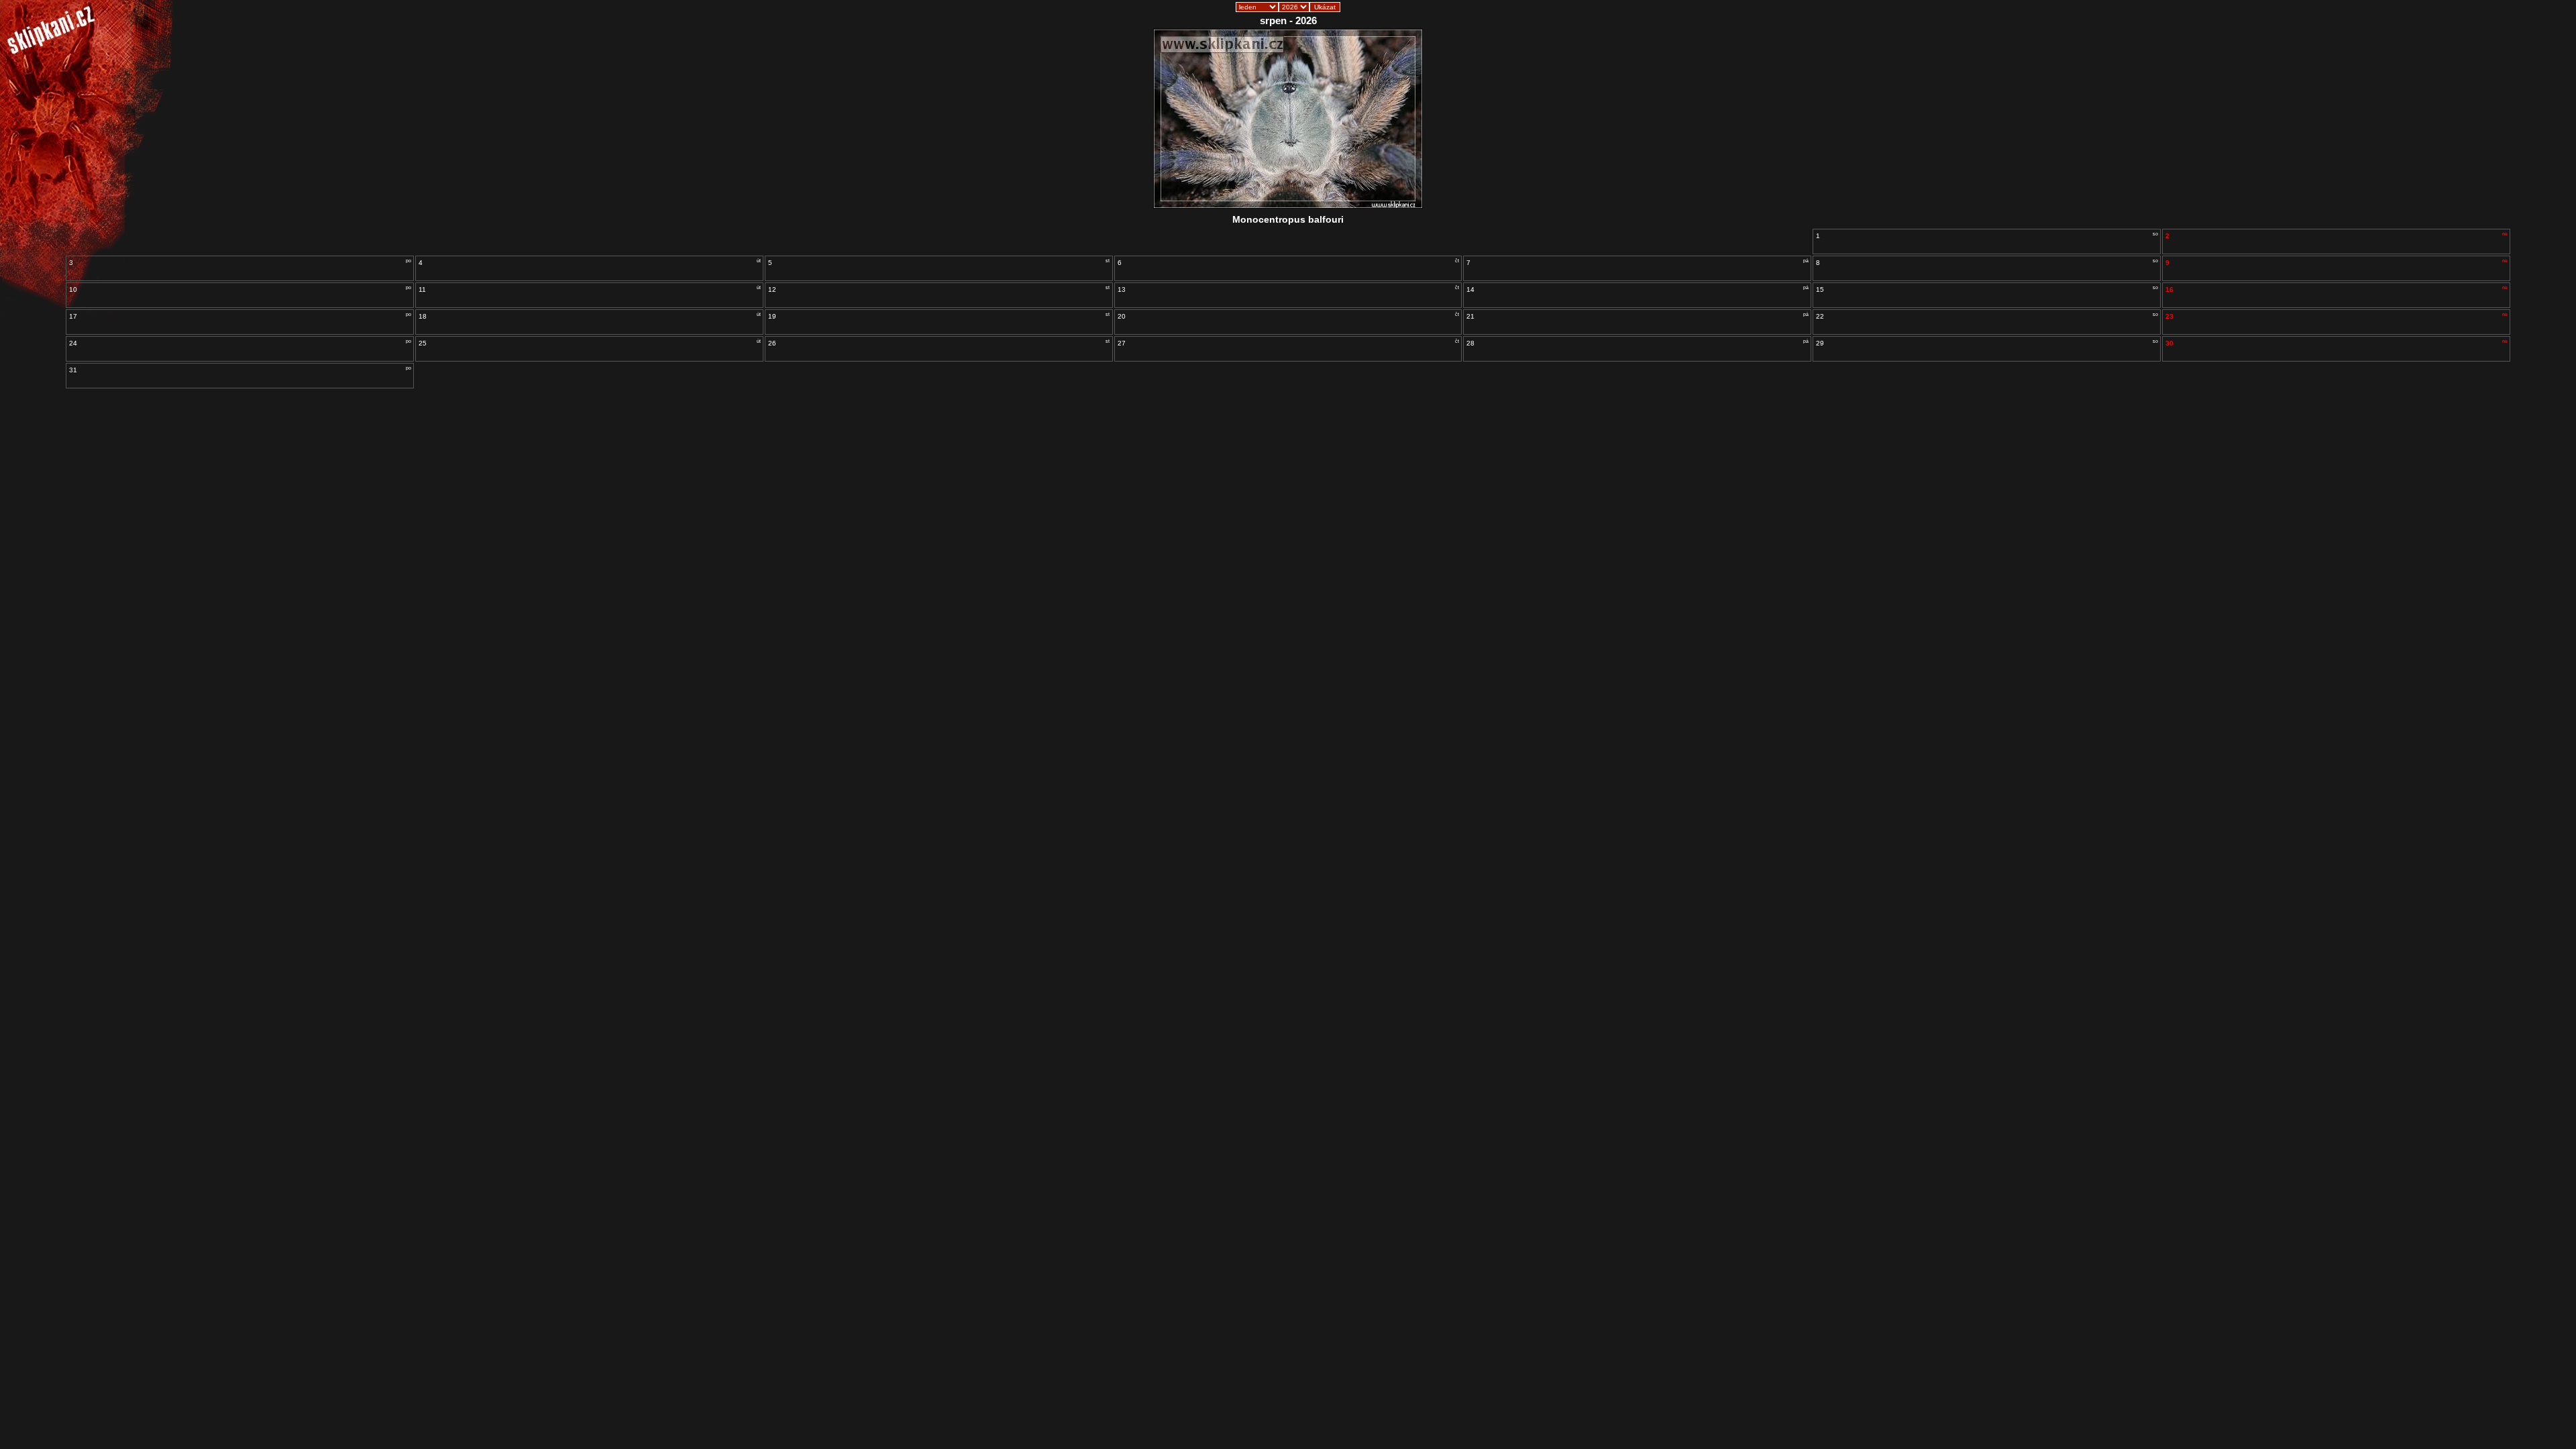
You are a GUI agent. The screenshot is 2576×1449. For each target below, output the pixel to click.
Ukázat (1325, 7)
